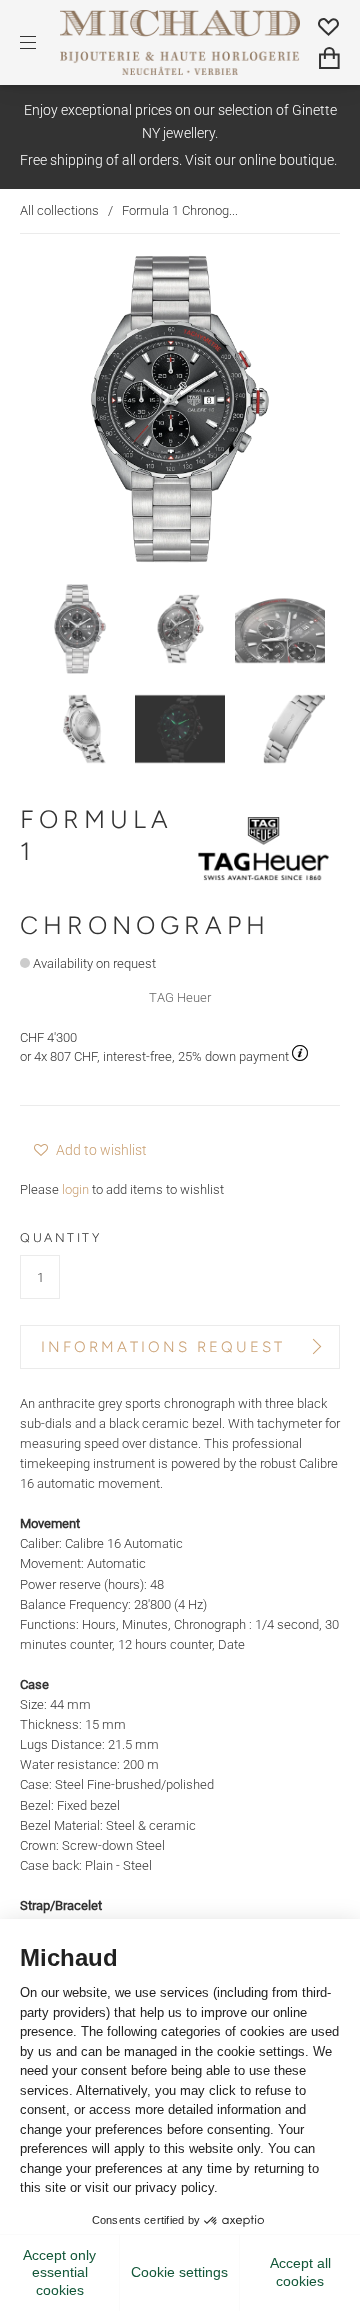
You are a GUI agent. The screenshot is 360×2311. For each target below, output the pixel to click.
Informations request (163, 1347)
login (75, 1189)
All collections (59, 210)
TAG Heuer (180, 997)
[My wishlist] (329, 26)
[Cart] (329, 58)
